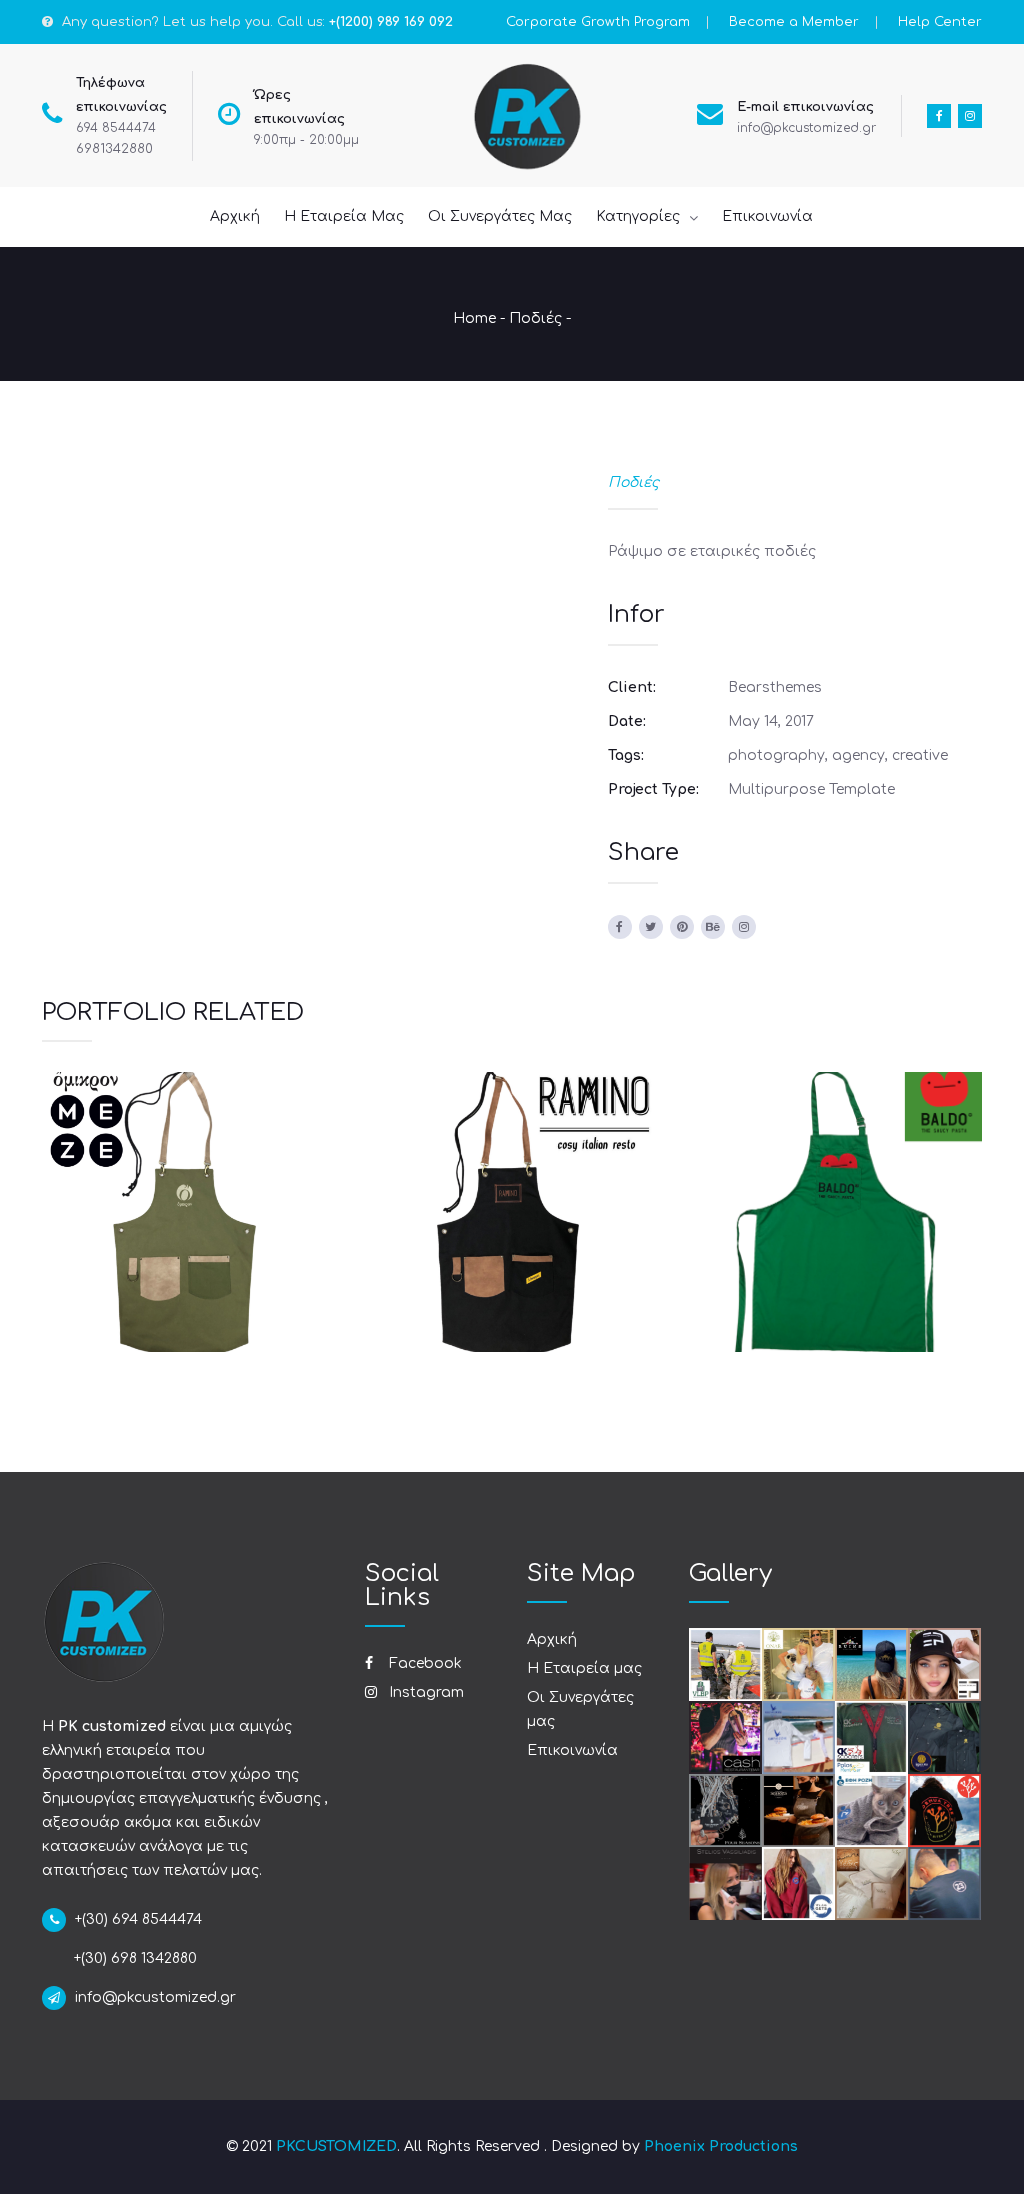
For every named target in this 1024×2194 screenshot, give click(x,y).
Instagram (424, 1692)
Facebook (423, 1663)
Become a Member (794, 22)
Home (474, 318)
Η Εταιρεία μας (584, 1668)
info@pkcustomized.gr (806, 128)
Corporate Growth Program (598, 22)
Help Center (940, 22)
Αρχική (552, 1639)
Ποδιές (535, 318)
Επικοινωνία (572, 1750)
